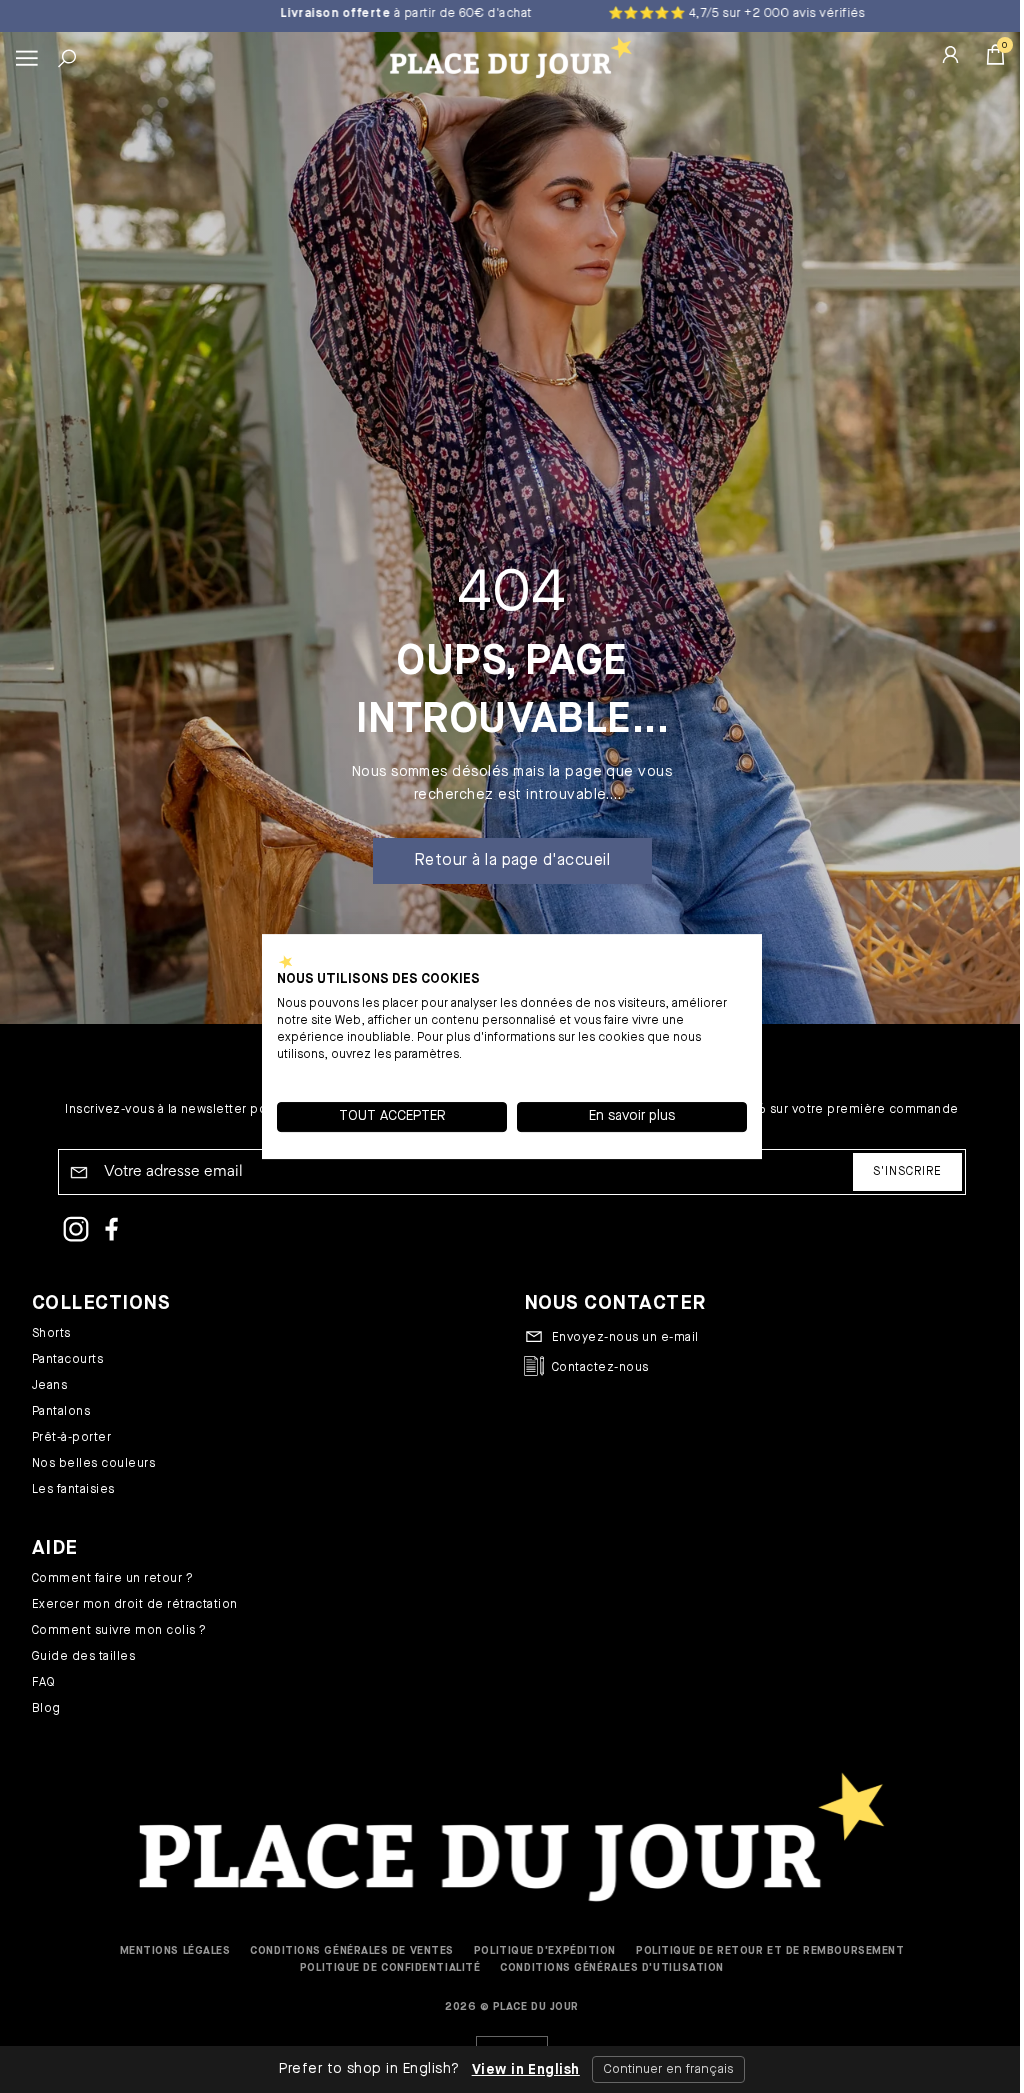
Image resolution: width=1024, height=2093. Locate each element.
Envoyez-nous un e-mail (625, 1338)
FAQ (43, 1683)
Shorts (51, 1334)
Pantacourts (67, 1360)
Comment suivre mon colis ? (119, 1631)
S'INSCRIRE (907, 1172)
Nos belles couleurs (93, 1464)
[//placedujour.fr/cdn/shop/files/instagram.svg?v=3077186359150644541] (76, 1232)
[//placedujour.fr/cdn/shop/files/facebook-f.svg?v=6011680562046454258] (112, 1232)
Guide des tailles (83, 1657)
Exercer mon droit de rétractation (135, 1605)
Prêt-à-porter (71, 1438)
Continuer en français (660, 2069)
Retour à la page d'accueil (512, 861)
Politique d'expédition (545, 1950)
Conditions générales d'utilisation (612, 1967)
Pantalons (61, 1412)
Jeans (49, 1386)
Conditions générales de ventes (352, 1950)
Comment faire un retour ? (112, 1579)
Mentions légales (175, 1950)
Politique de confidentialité (390, 1967)
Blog (46, 1709)
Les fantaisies (73, 1490)
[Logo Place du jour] (507, 57)
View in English (518, 2070)
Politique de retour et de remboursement (770, 1950)
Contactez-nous (600, 1368)
